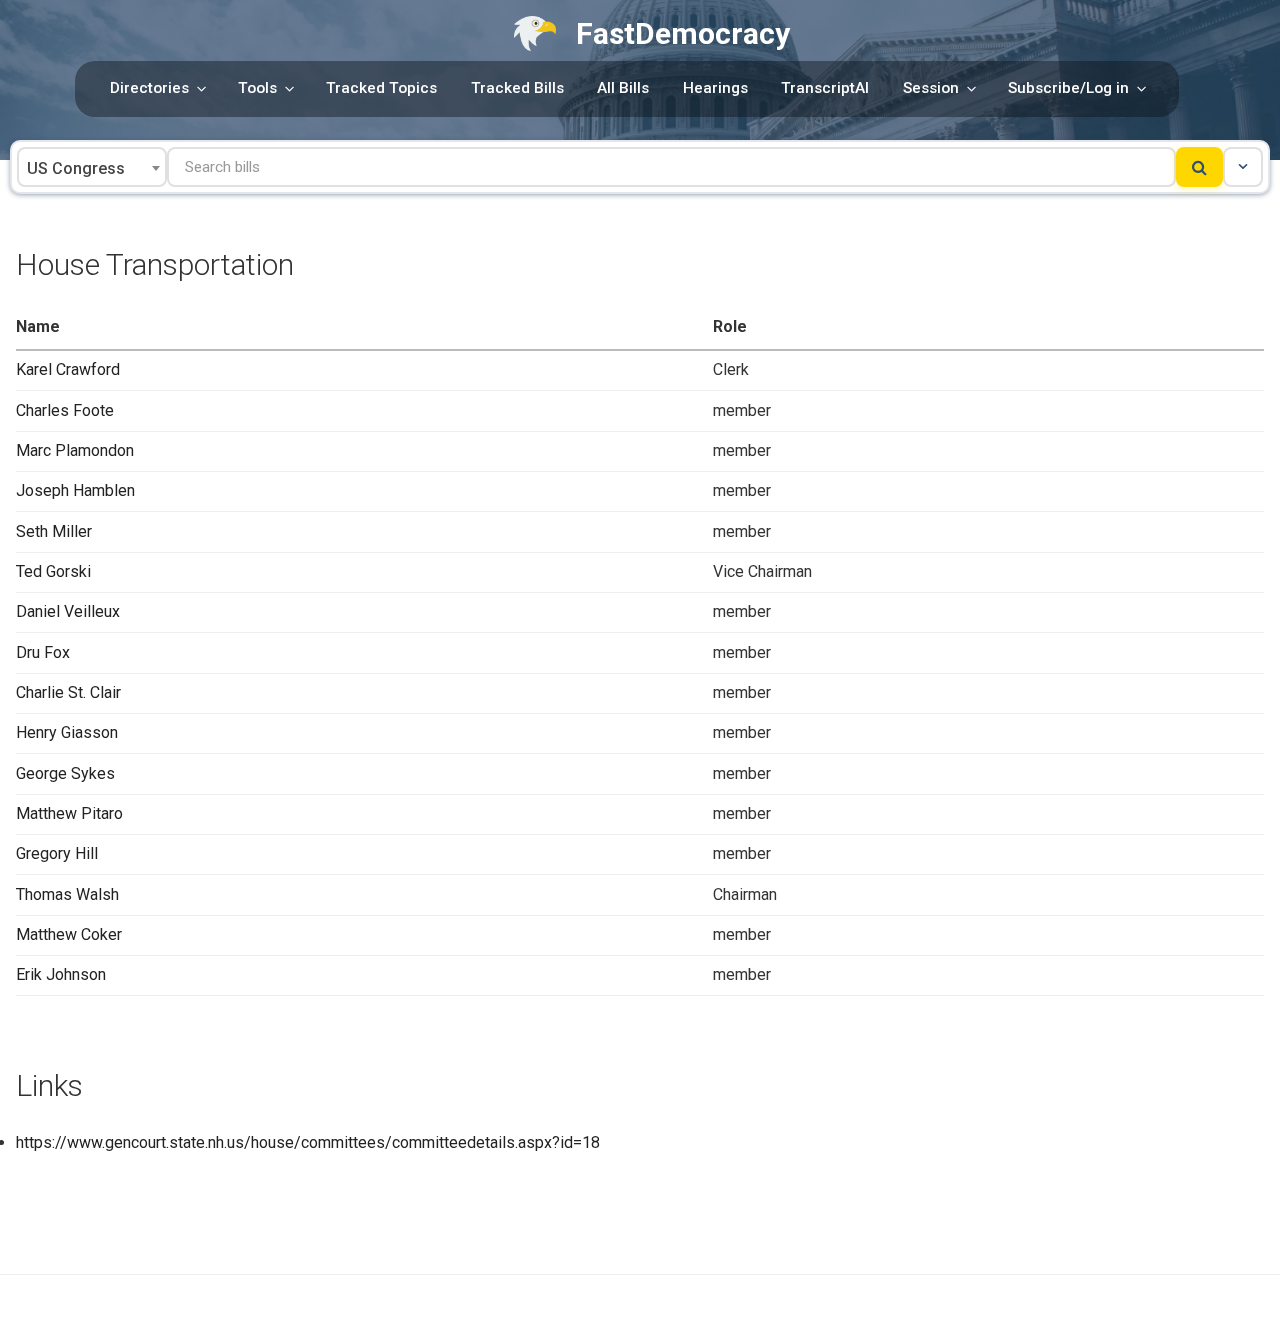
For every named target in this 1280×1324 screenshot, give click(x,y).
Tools (257, 88)
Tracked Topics (381, 88)
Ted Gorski (53, 571)
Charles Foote (65, 410)
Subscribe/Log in (1068, 88)
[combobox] (92, 167)
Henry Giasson (67, 732)
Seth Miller (54, 531)
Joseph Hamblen (75, 490)
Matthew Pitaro (69, 813)
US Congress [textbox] (76, 168)
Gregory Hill (57, 853)
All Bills (623, 88)
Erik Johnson (61, 974)
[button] (1243, 167)
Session (931, 88)
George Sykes (65, 773)
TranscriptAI (825, 88)
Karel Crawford (68, 369)
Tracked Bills (517, 88)
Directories (149, 88)
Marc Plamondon (75, 450)
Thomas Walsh (67, 894)
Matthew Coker (69, 934)
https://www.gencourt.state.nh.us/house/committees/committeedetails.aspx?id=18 (308, 1142)
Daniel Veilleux (68, 611)
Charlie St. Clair (68, 692)
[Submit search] (1199, 167)
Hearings (715, 88)
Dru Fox (43, 652)
